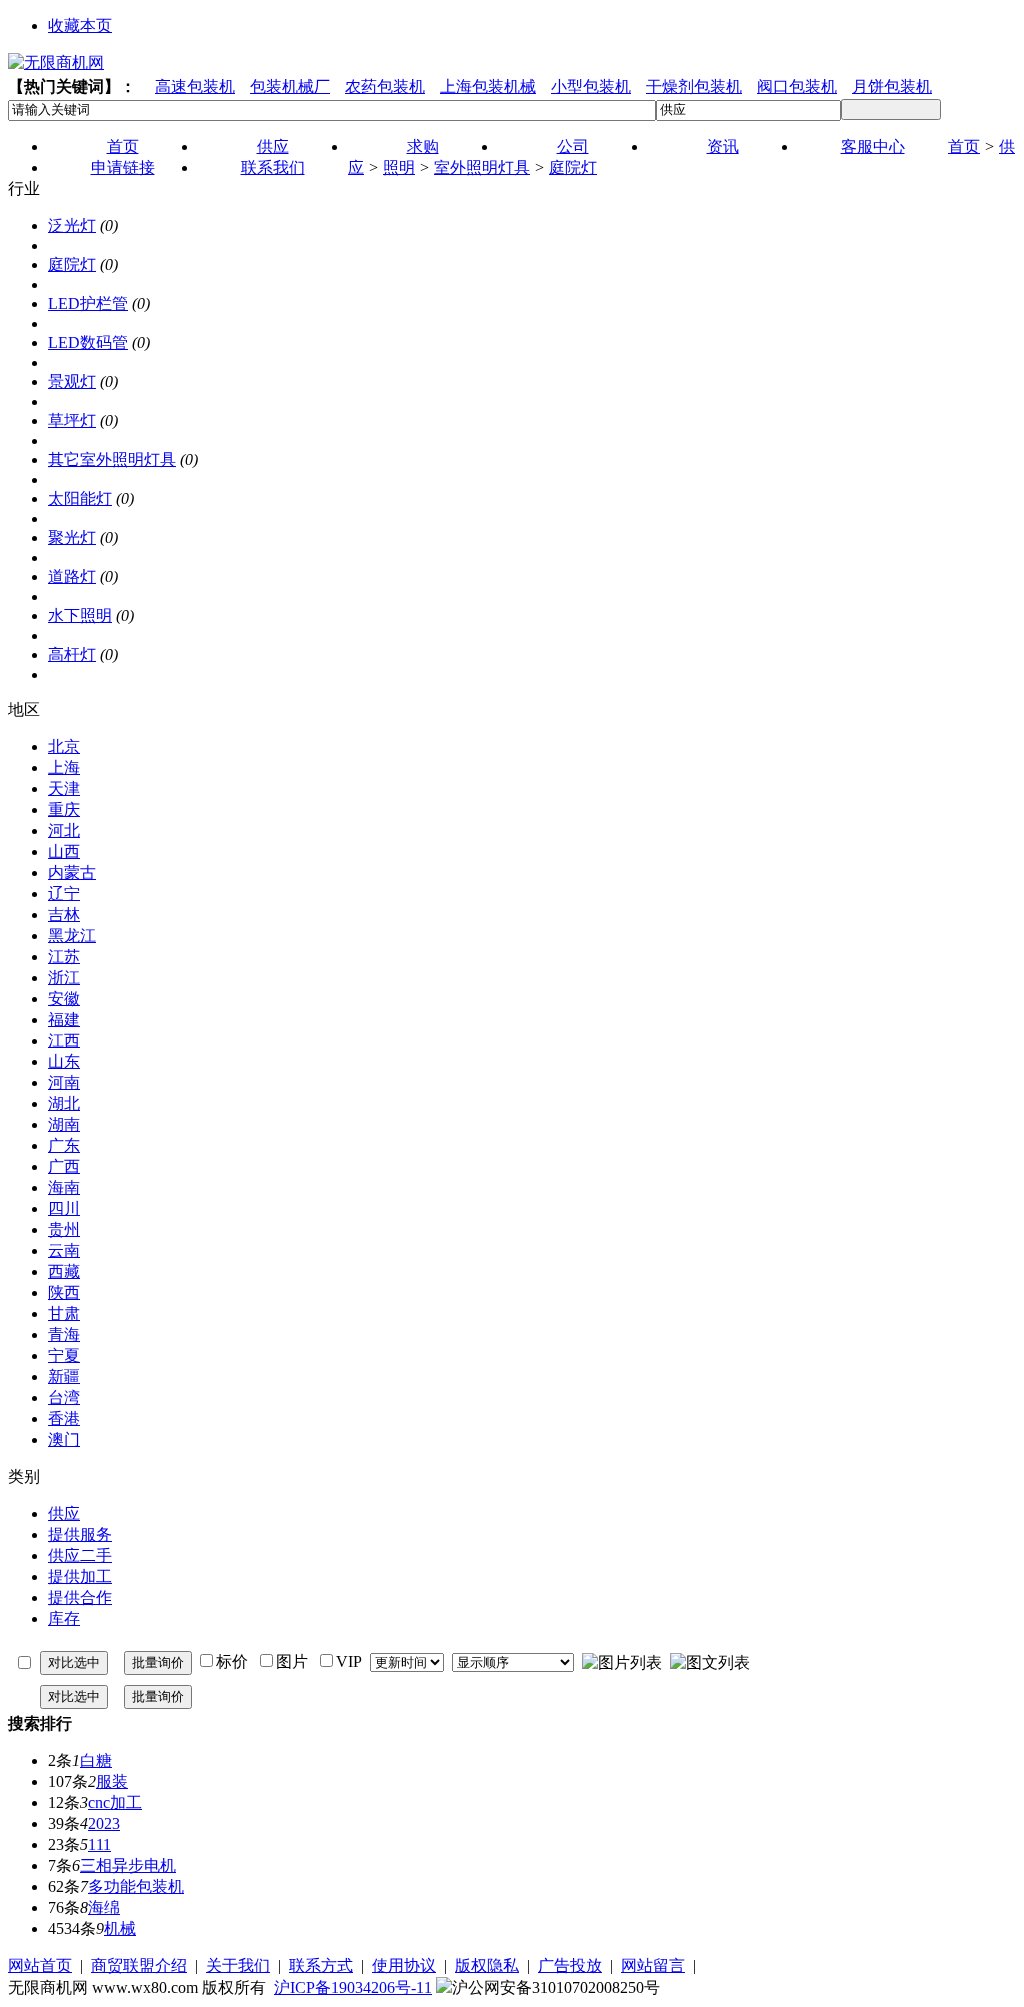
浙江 (64, 977)
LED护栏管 (88, 303)
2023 (104, 1823)
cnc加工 (115, 1802)
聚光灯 (72, 537)
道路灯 (72, 576)
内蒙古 (72, 872)
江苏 (64, 956)
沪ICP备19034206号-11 (353, 1987)
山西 (64, 851)
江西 (64, 1040)
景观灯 (72, 381)
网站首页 (40, 1965)
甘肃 (64, 1313)
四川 (64, 1208)
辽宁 (64, 893)
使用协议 (404, 1965)
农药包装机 (385, 86)
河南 (64, 1082)
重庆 (64, 809)
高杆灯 (72, 654)
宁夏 (64, 1355)
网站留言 (653, 1965)
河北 (64, 830)
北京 (64, 746)
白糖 (96, 1760)
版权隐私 (487, 1965)
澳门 (64, 1439)
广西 (64, 1166)
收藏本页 (80, 25)
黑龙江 (72, 935)
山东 (64, 1061)
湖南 (64, 1124)
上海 (64, 767)
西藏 (64, 1271)
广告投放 (570, 1965)
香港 (64, 1418)
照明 (399, 167)
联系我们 (273, 167)
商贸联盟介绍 (139, 1965)
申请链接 (123, 167)
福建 (64, 1019)
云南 (64, 1250)
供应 (64, 1513)
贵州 (64, 1229)
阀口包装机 (797, 86)
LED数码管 (88, 342)
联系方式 (321, 1965)
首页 (964, 146)
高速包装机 (195, 86)
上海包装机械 (488, 86)
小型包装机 (591, 86)
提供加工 (80, 1576)
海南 (64, 1187)
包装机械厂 (290, 86)
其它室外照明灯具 (112, 459)
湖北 (64, 1103)
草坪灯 (72, 420)
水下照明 (80, 615)
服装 (112, 1781)
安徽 (64, 998)
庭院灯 (573, 167)
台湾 (64, 1397)
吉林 (64, 914)
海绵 (104, 1907)
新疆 (64, 1376)
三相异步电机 (128, 1865)
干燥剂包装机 (694, 86)
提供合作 (80, 1597)
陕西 (64, 1292)
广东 (64, 1145)
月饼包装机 (892, 86)
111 (99, 1844)
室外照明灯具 (482, 167)
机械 (120, 1928)
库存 (64, 1618)
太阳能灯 (80, 498)
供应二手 (80, 1555)
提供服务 (80, 1534)
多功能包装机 (136, 1886)
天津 (64, 788)
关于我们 (238, 1965)
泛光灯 (72, 225)
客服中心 (873, 146)
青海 (64, 1334)
